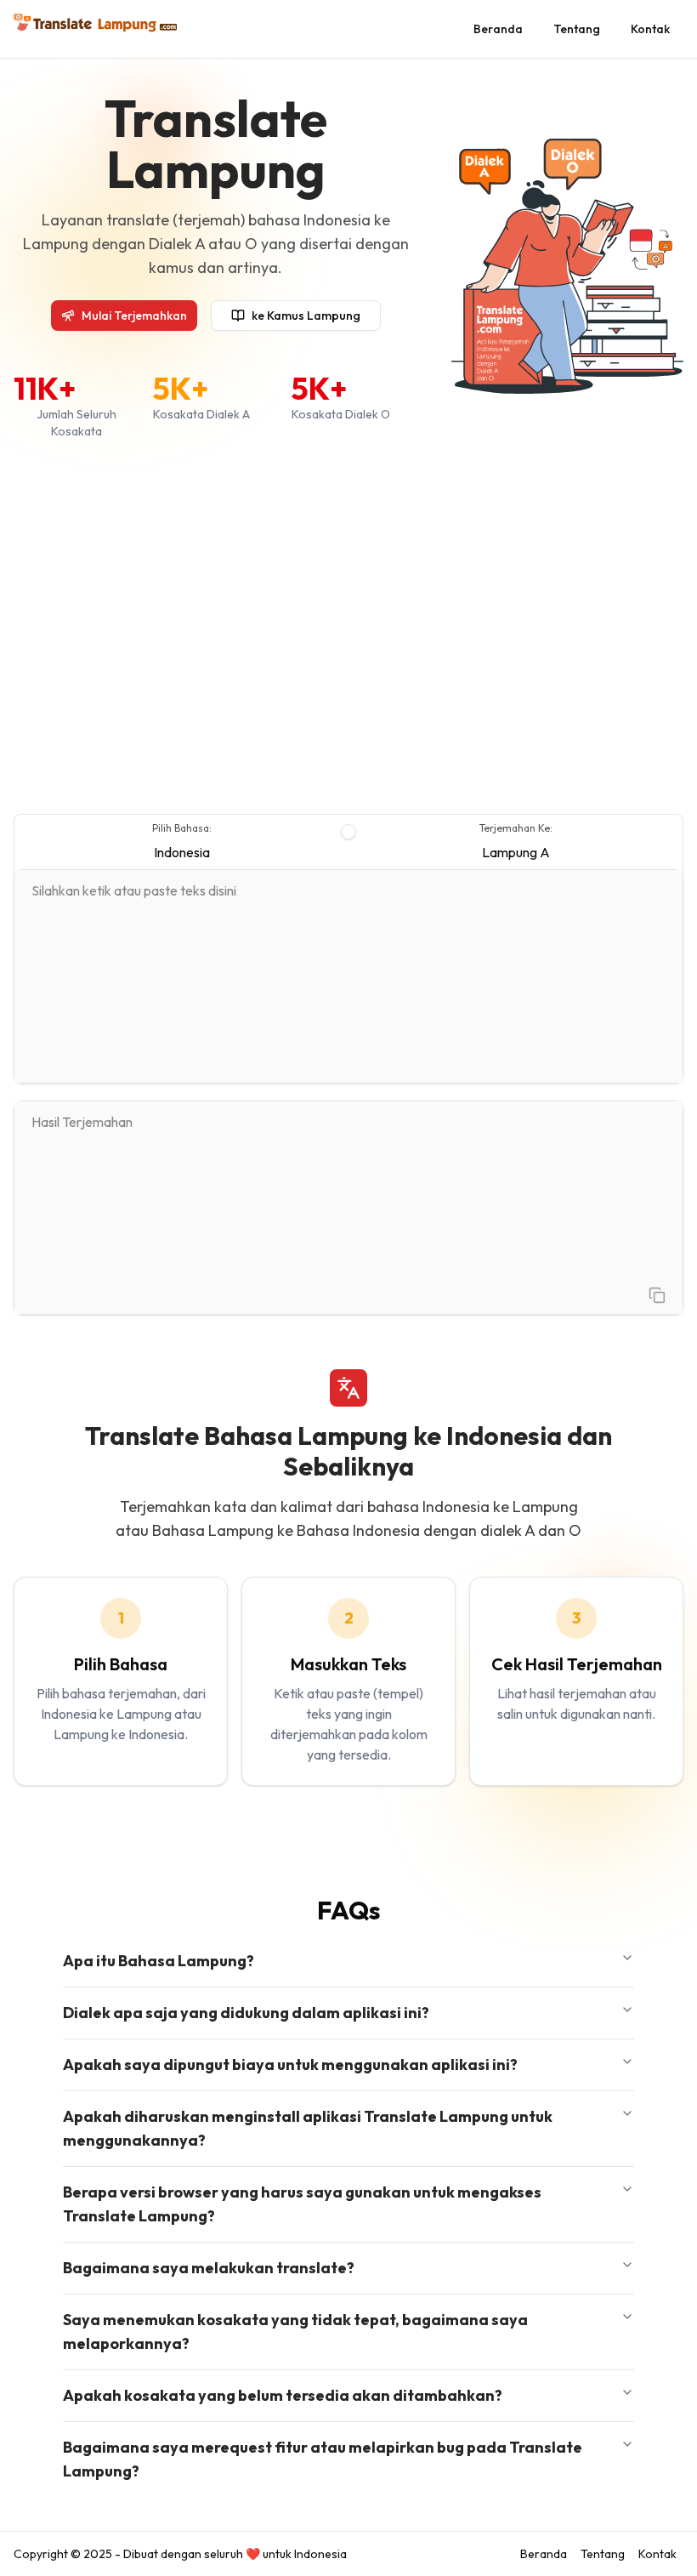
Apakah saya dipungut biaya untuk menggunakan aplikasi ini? (290, 2064)
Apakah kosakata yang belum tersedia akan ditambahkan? (283, 2395)
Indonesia (182, 852)
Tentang (577, 29)
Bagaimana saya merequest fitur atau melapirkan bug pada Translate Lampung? (323, 2459)
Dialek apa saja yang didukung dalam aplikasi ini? (246, 2013)
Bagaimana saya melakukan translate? (209, 2268)
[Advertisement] (348, 627)
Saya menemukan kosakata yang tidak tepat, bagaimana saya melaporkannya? (295, 2331)
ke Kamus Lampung (306, 316)
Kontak (650, 29)
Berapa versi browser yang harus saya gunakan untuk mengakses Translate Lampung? (302, 2204)
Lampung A (516, 852)
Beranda (498, 29)
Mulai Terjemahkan (134, 316)
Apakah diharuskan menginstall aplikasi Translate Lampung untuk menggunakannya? (308, 2128)
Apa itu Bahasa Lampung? (159, 1961)
